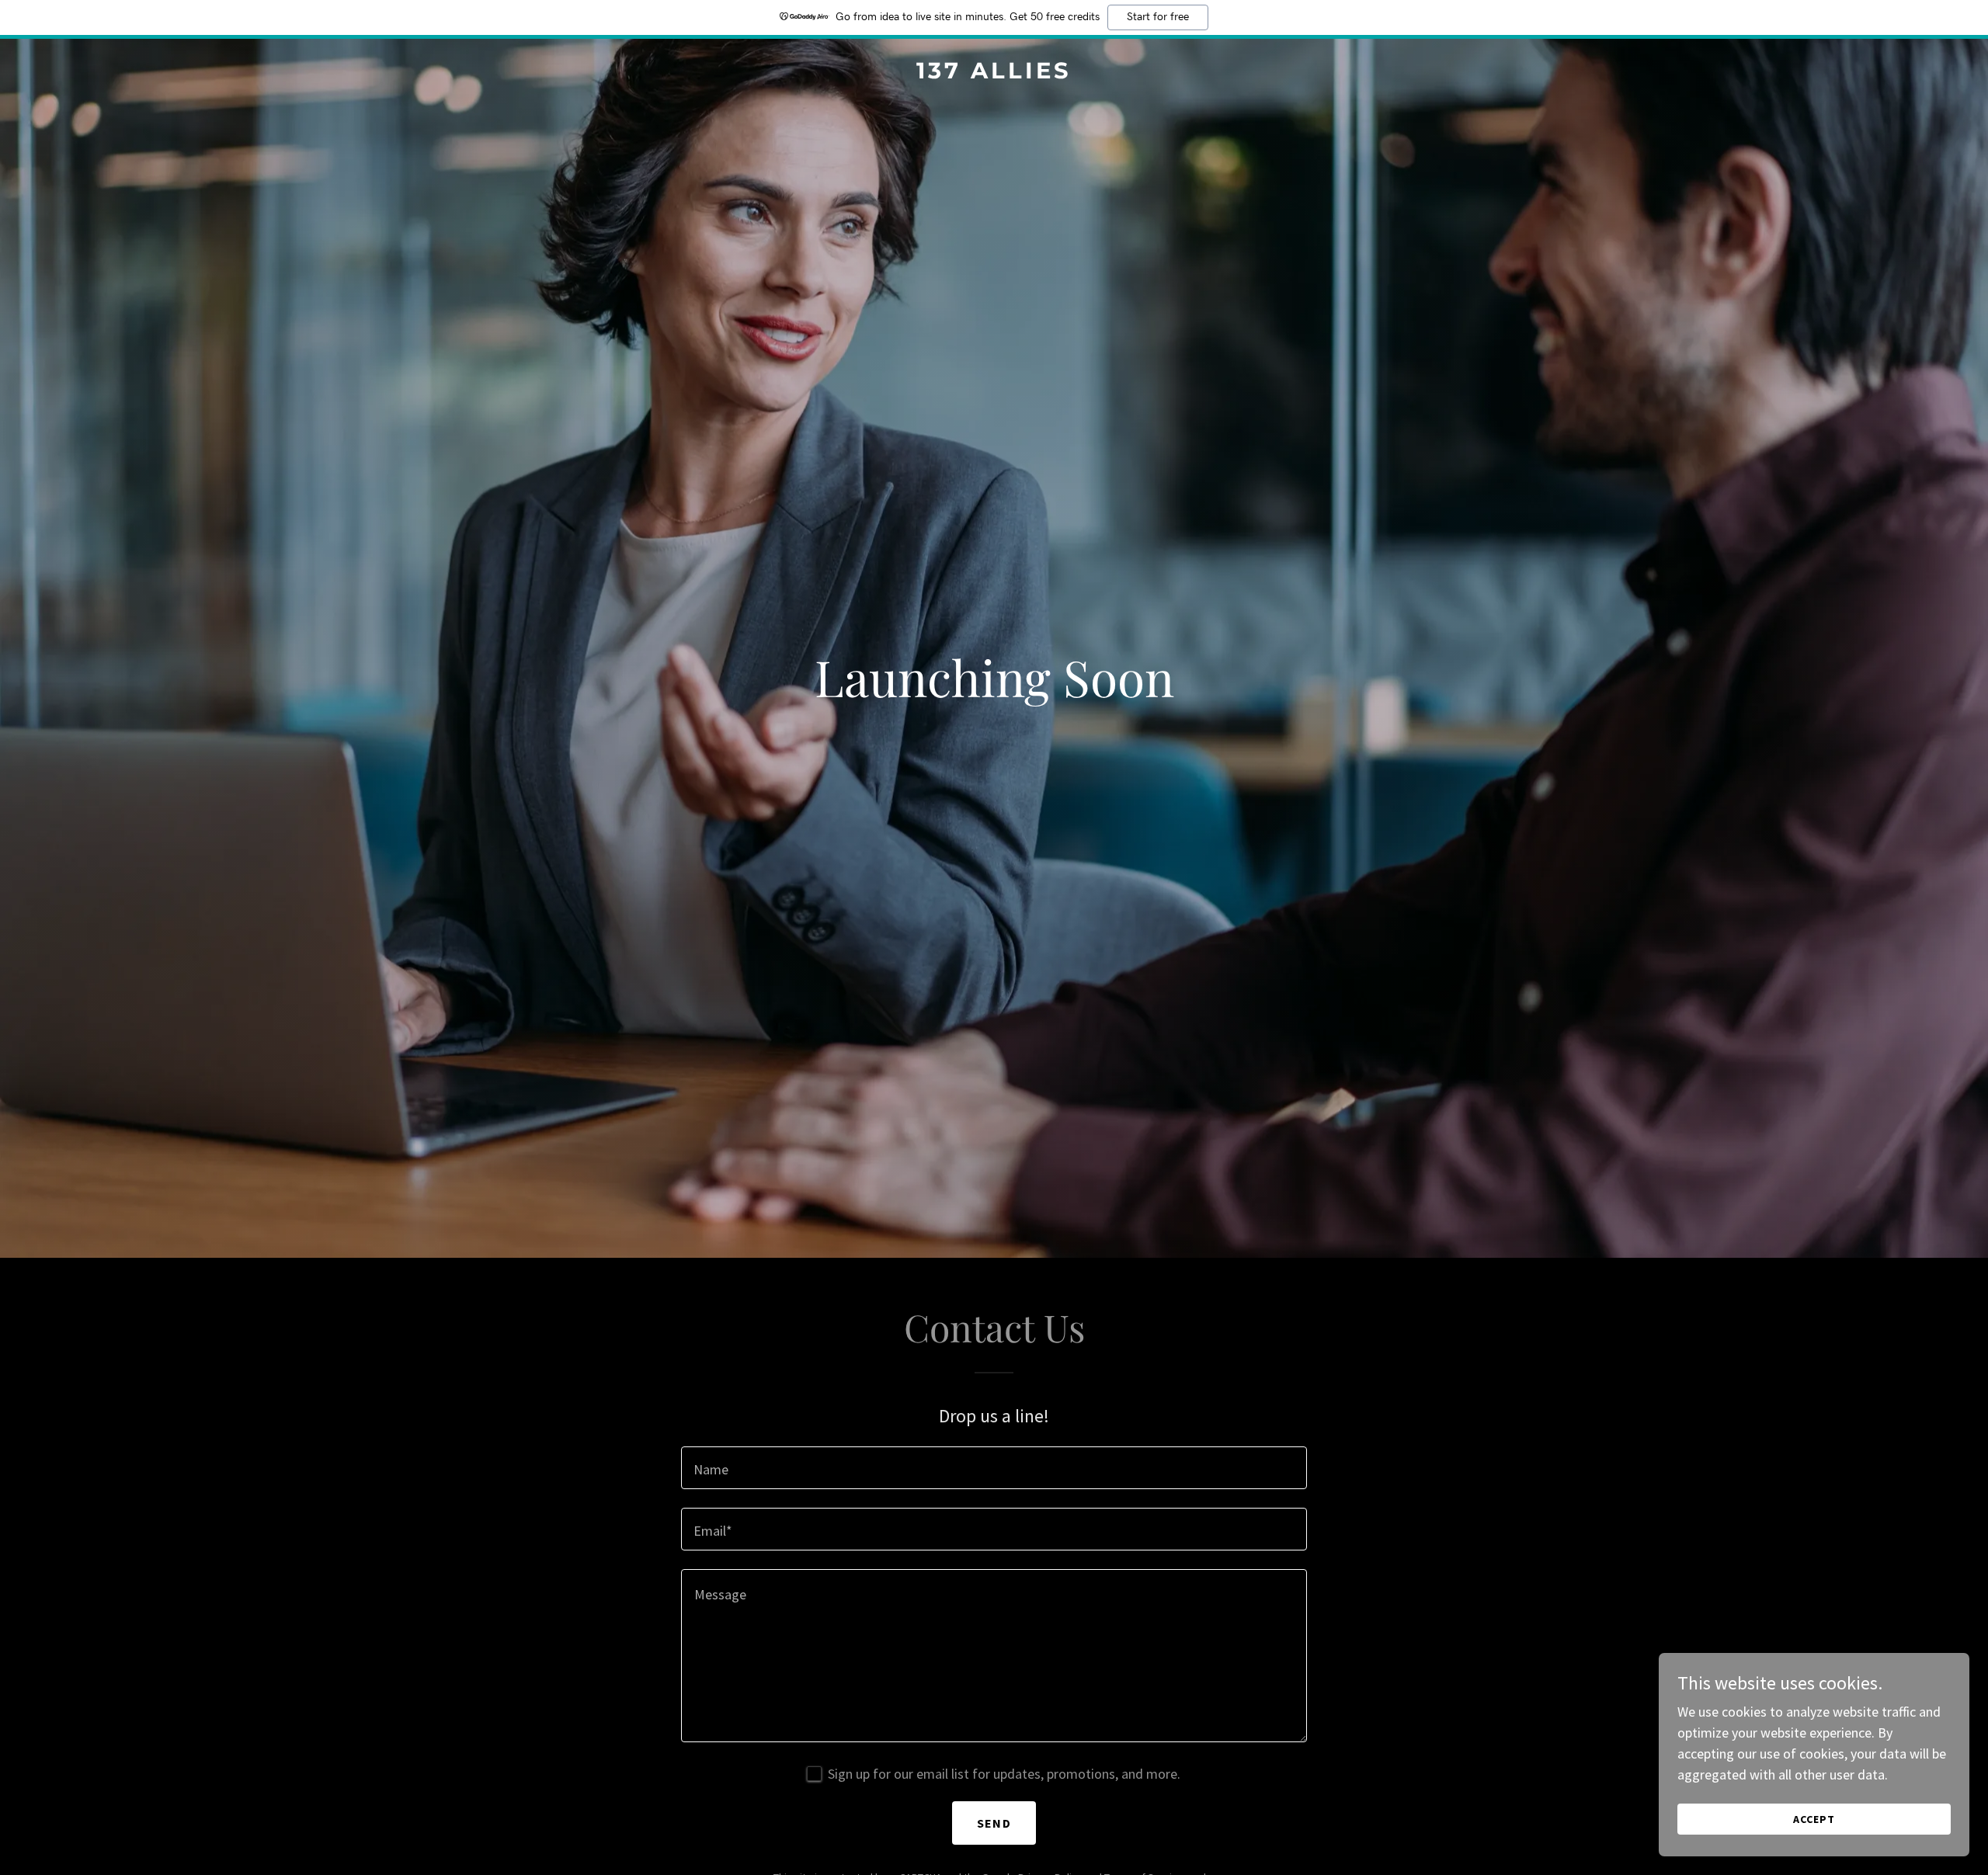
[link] (994, 73)
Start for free (1158, 17)
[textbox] (994, 1468)
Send (994, 1823)
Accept (1814, 1819)
